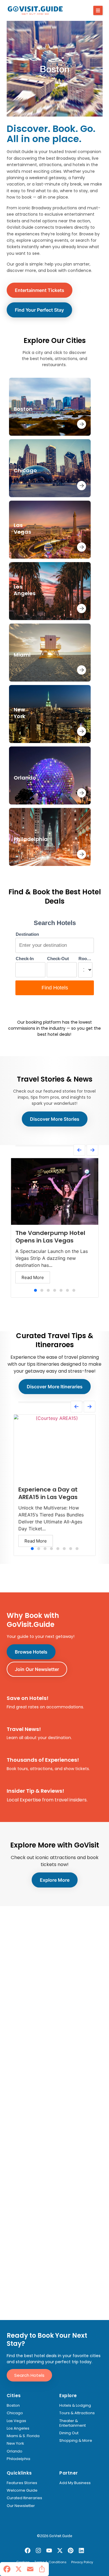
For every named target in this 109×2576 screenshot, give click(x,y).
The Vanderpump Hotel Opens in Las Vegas (50, 1237)
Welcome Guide (22, 2490)
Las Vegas (16, 2421)
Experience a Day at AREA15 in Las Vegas (48, 1493)
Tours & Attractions (77, 2413)
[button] (98, 10)
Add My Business (75, 2483)
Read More (33, 1277)
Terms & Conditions (50, 2562)
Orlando (15, 2451)
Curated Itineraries (24, 2498)
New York (15, 2444)
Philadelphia (18, 2459)
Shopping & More (76, 2441)
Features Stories (22, 2483)
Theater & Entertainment (73, 2423)
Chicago (15, 2413)
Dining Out (69, 2433)
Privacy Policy (82, 2562)
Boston (13, 2406)
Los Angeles (18, 2428)
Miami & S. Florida (23, 2436)
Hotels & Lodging (75, 2406)
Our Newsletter (21, 2506)
